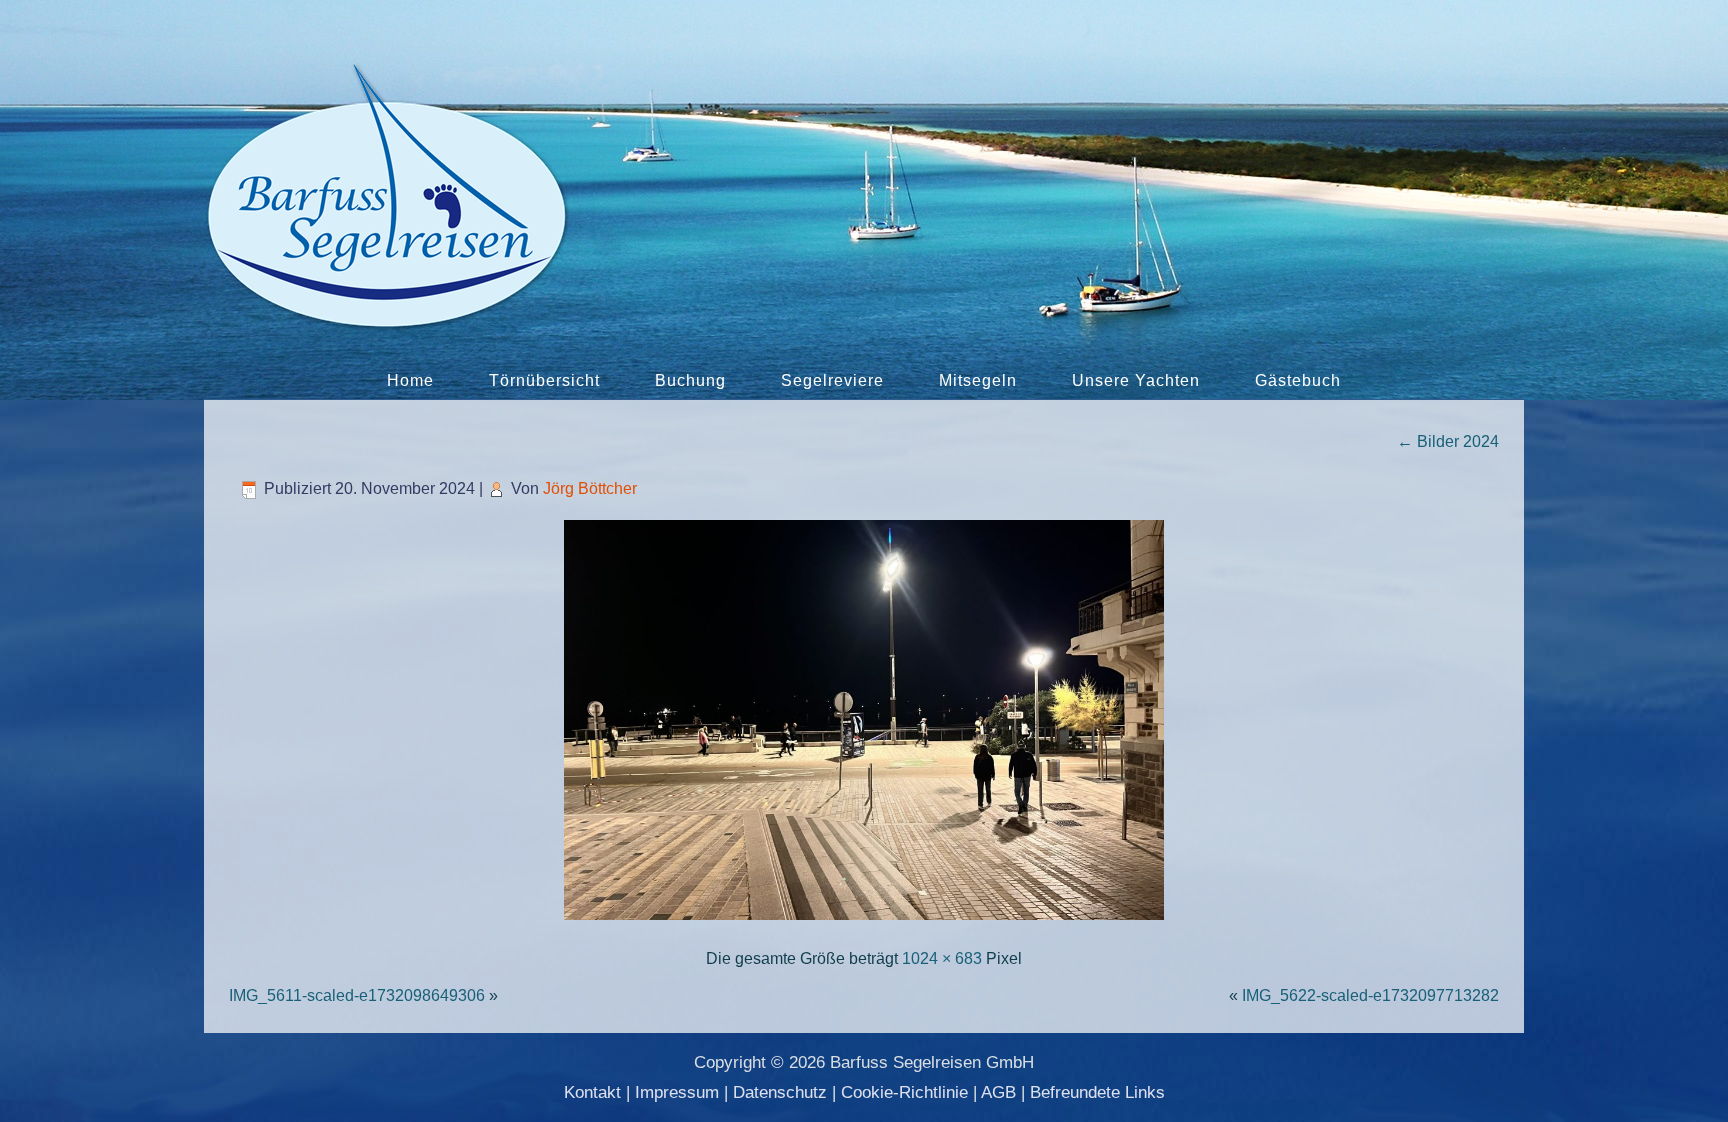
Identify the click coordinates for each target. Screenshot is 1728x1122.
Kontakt (592, 1092)
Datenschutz (780, 1092)
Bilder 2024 (1448, 441)
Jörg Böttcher (590, 488)
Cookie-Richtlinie (904, 1092)
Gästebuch (1298, 380)
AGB (998, 1092)
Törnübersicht (544, 380)
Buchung (690, 380)
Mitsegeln (978, 380)
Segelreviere (832, 380)
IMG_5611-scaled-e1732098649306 (357, 995)
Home (410, 380)
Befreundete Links (1097, 1092)
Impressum (677, 1092)
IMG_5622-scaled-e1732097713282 (1370, 995)
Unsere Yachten (1136, 380)
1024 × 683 (942, 958)
